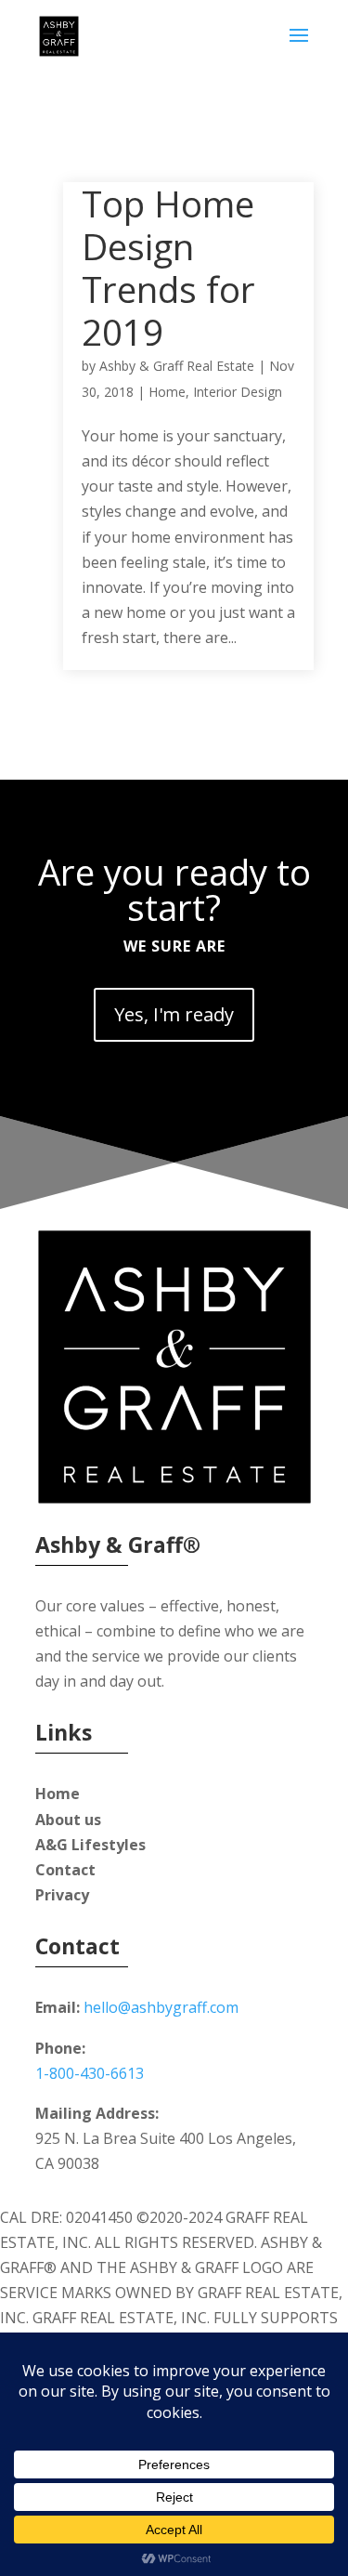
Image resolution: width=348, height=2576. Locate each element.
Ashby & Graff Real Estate (177, 366)
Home (167, 392)
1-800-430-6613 (90, 2073)
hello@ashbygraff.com (161, 2007)
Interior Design (238, 392)
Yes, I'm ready (174, 1014)
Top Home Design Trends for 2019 (168, 268)
